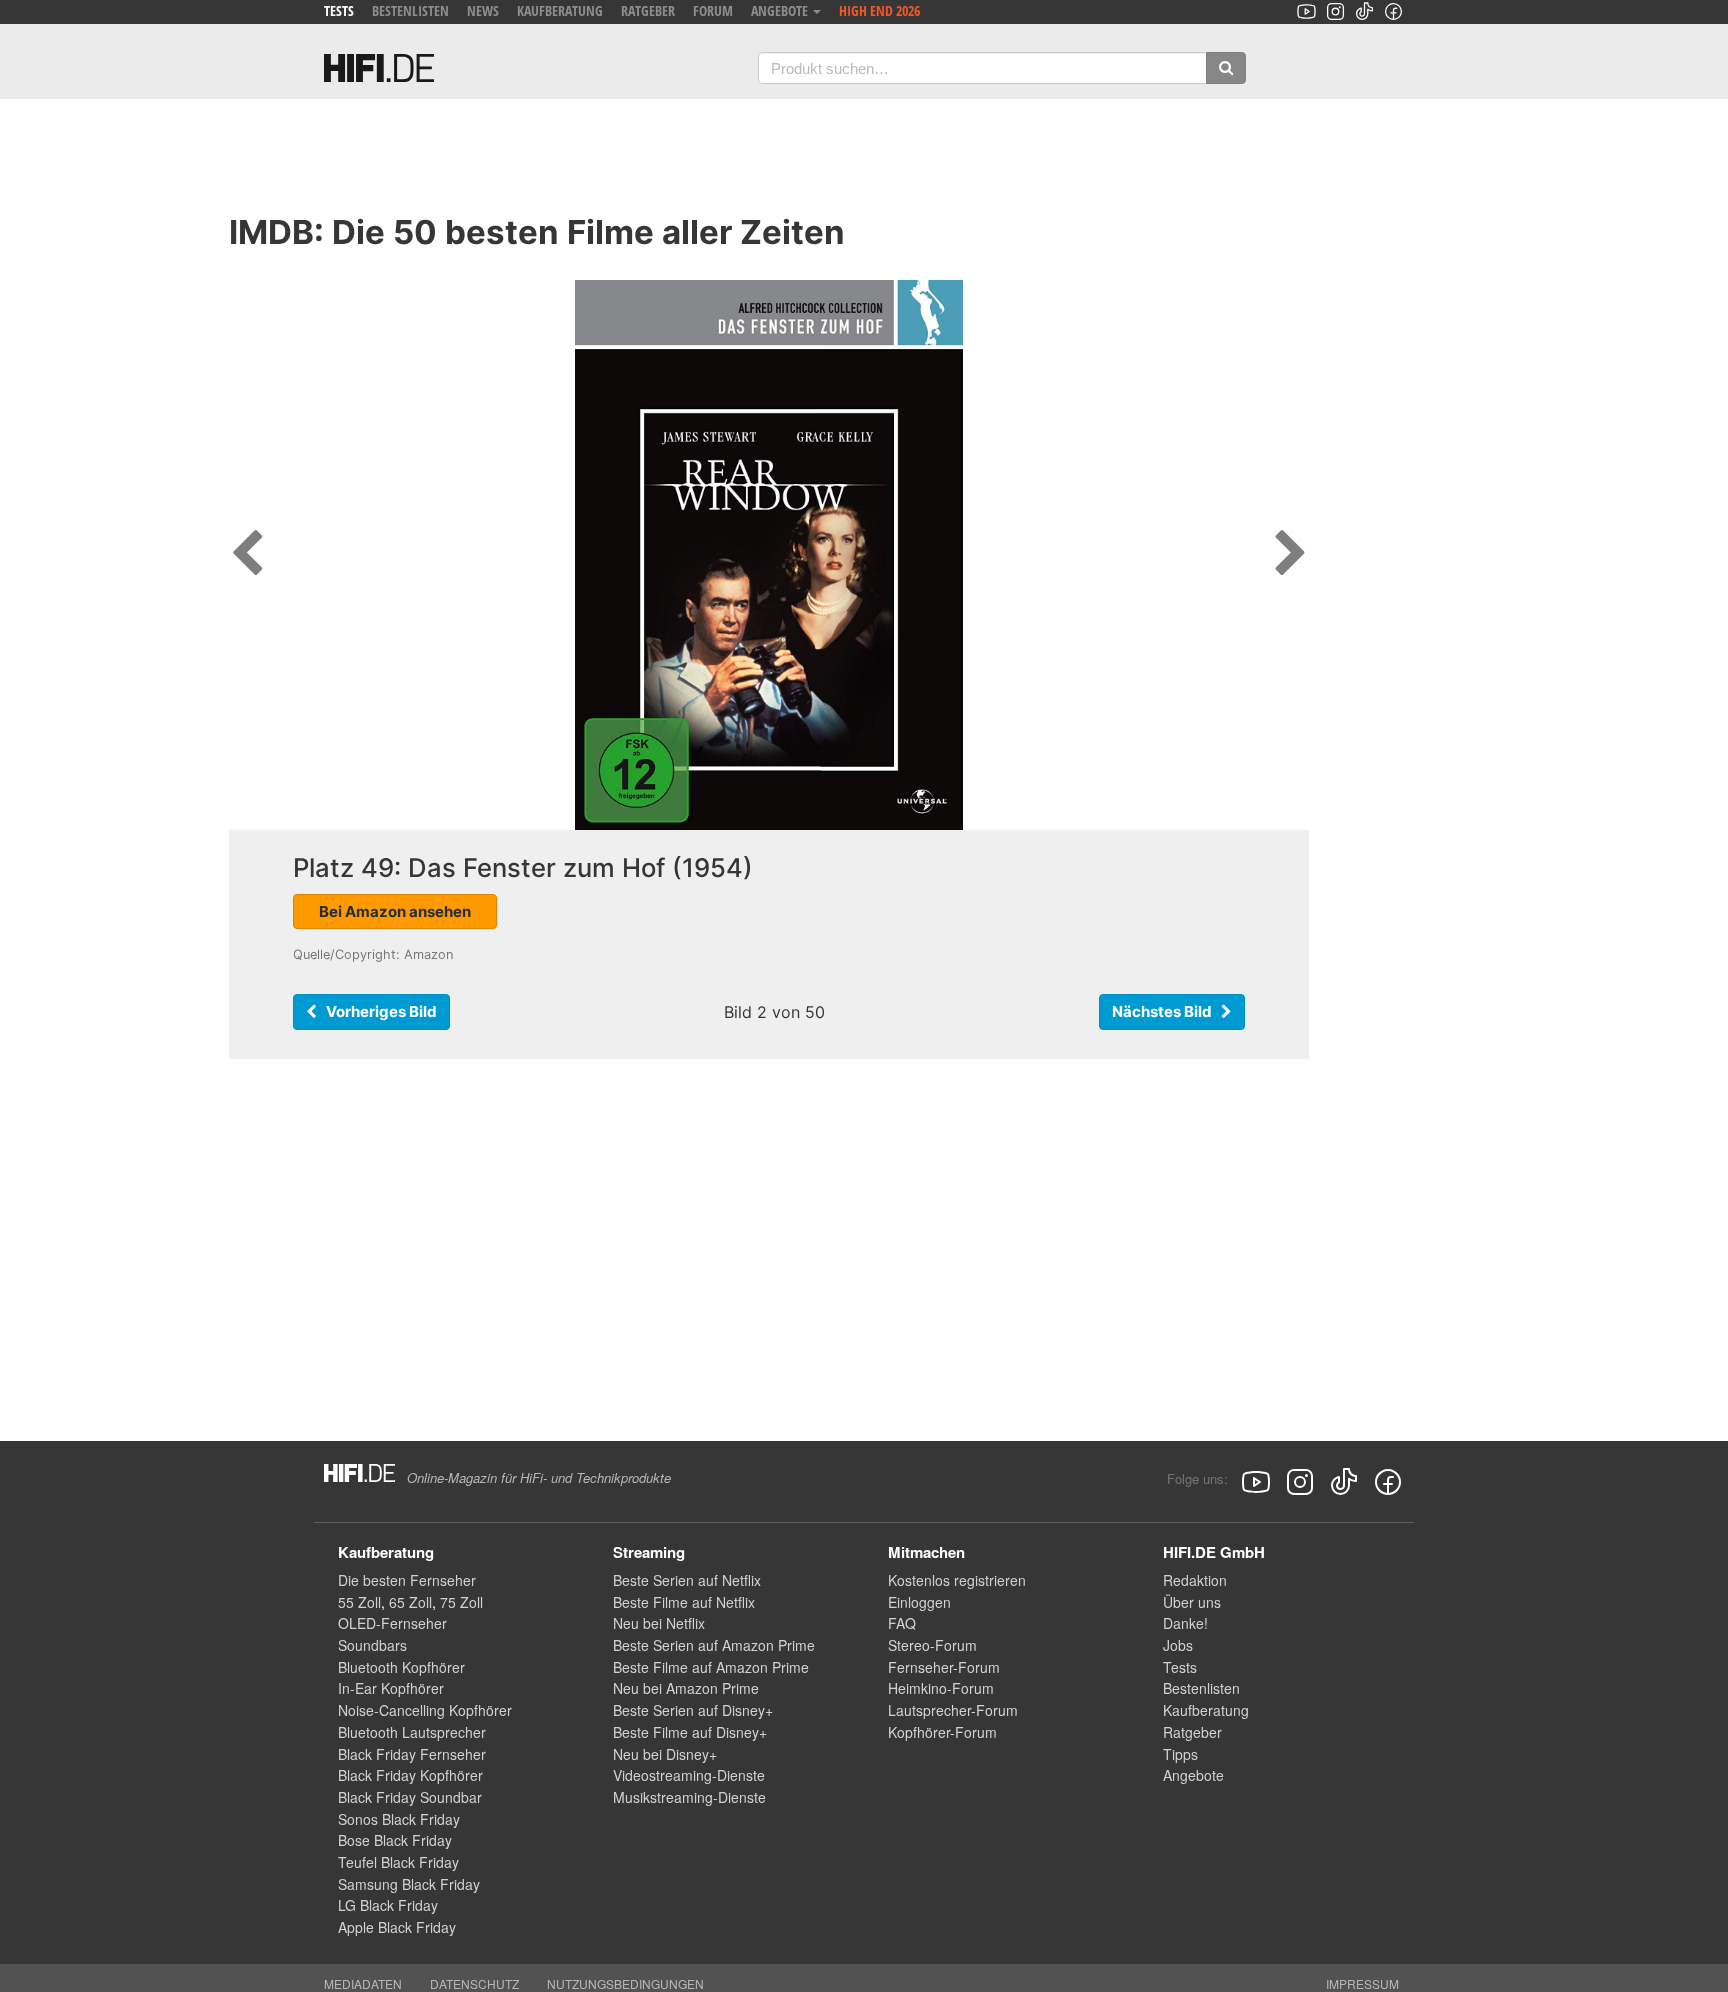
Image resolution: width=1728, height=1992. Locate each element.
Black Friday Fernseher (412, 1754)
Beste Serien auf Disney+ (693, 1710)
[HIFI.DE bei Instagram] (1335, 11)
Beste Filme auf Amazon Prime (711, 1667)
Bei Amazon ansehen (395, 911)
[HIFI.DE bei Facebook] (1393, 11)
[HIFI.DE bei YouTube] (1306, 11)
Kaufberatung (560, 10)
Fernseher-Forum (944, 1667)
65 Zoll (410, 1602)
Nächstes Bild (1166, 1011)
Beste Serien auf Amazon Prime (714, 1645)
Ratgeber (648, 10)
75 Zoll (461, 1602)
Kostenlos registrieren (957, 1580)
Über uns (1192, 1602)
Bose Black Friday (395, 1840)
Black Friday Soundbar (410, 1797)
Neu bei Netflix (659, 1623)
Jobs (1178, 1645)
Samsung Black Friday (409, 1884)
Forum (713, 10)
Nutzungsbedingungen (625, 1983)
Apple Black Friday (397, 1927)
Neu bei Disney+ (665, 1754)
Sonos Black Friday (399, 1819)
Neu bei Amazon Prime (686, 1688)
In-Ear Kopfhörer (391, 1688)
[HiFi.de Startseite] (379, 68)
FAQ (902, 1623)
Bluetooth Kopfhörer (401, 1667)
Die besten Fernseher (407, 1580)
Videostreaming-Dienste (689, 1775)
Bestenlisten (410, 10)
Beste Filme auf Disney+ (690, 1732)
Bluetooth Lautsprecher (412, 1732)
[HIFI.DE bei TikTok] (1364, 11)
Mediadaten (363, 1983)
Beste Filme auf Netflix (684, 1602)
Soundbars (372, 1645)
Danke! (1185, 1623)
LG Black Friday (388, 1905)
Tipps (1180, 1754)
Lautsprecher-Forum (953, 1710)
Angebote (1193, 1775)
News (483, 10)
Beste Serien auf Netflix (687, 1580)
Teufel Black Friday (398, 1862)
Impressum (1362, 1983)
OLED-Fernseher (392, 1623)
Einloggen (919, 1602)
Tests (339, 10)
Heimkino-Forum (941, 1688)
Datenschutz (474, 1983)
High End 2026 (879, 10)
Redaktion (1195, 1580)
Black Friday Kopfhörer (410, 1775)
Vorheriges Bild (377, 1011)
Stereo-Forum (932, 1645)
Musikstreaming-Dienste (689, 1797)
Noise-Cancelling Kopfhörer (425, 1710)
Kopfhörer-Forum (942, 1732)
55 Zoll (359, 1602)
